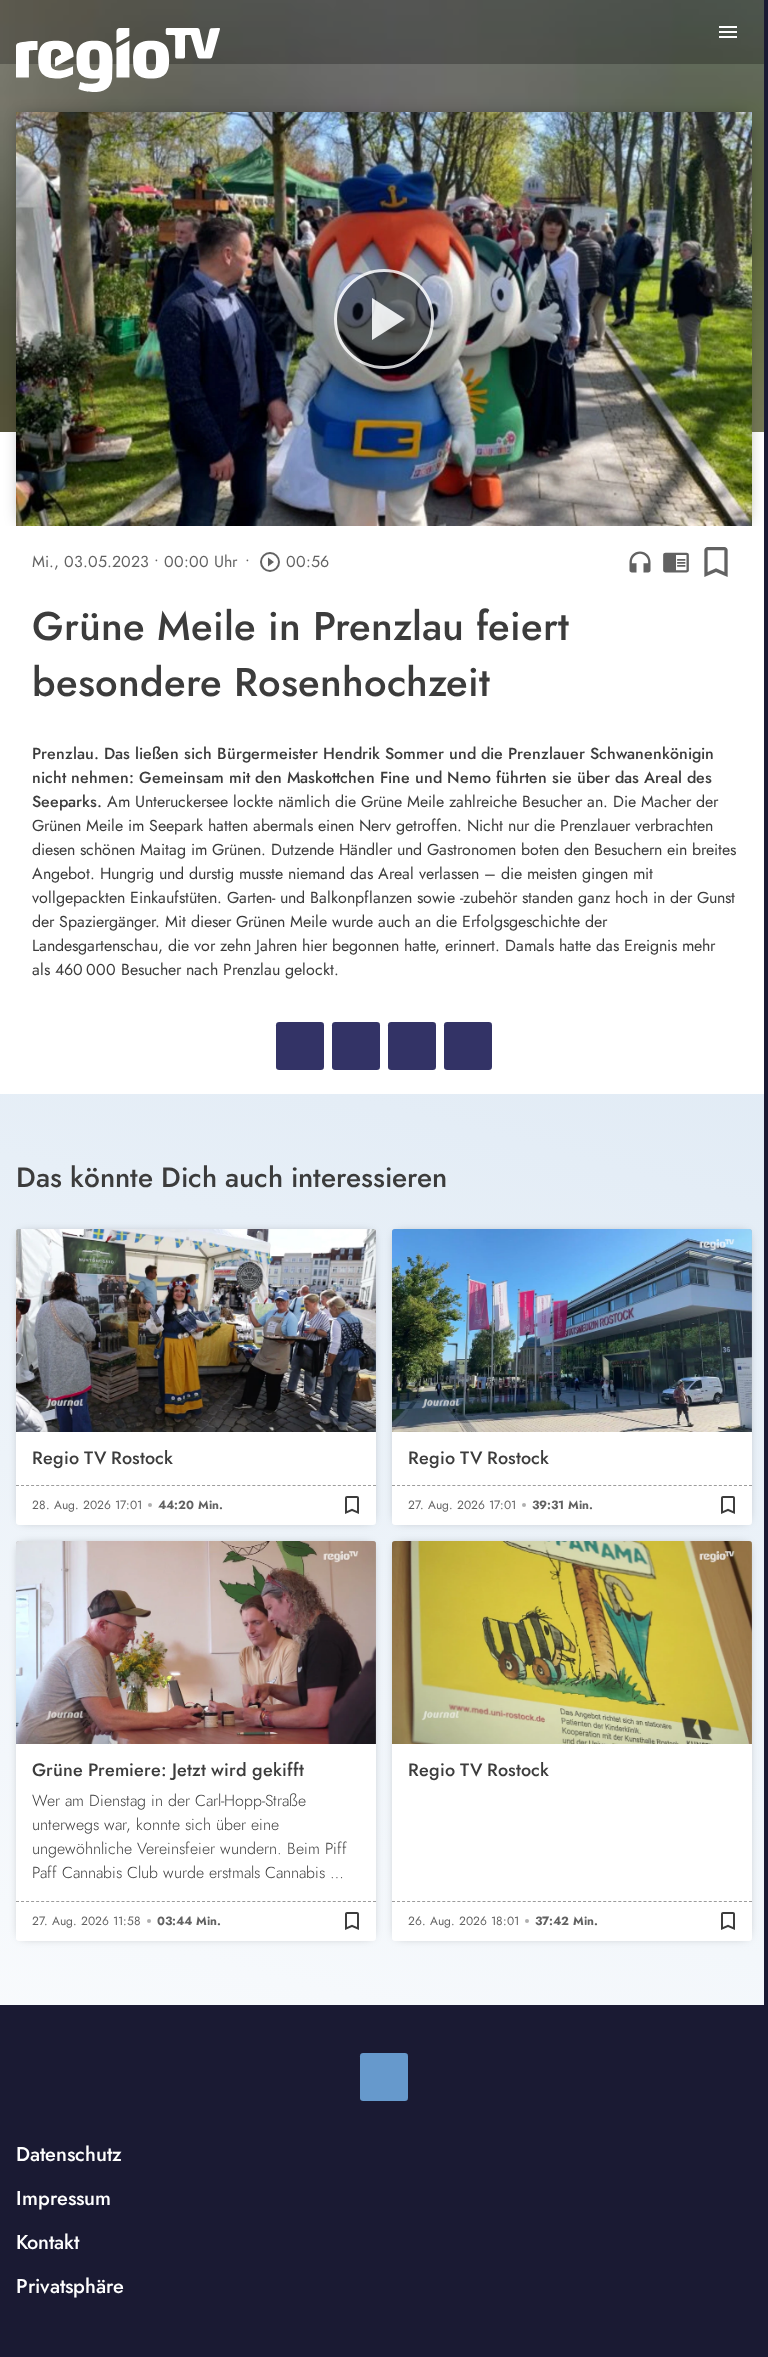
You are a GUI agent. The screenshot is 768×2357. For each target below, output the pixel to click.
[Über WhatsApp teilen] (412, 1046)
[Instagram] (384, 2077)
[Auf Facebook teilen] (300, 1046)
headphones (640, 562)
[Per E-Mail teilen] (468, 1046)
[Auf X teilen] (356, 1046)
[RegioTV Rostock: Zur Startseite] (118, 60)
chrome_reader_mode (676, 562)
